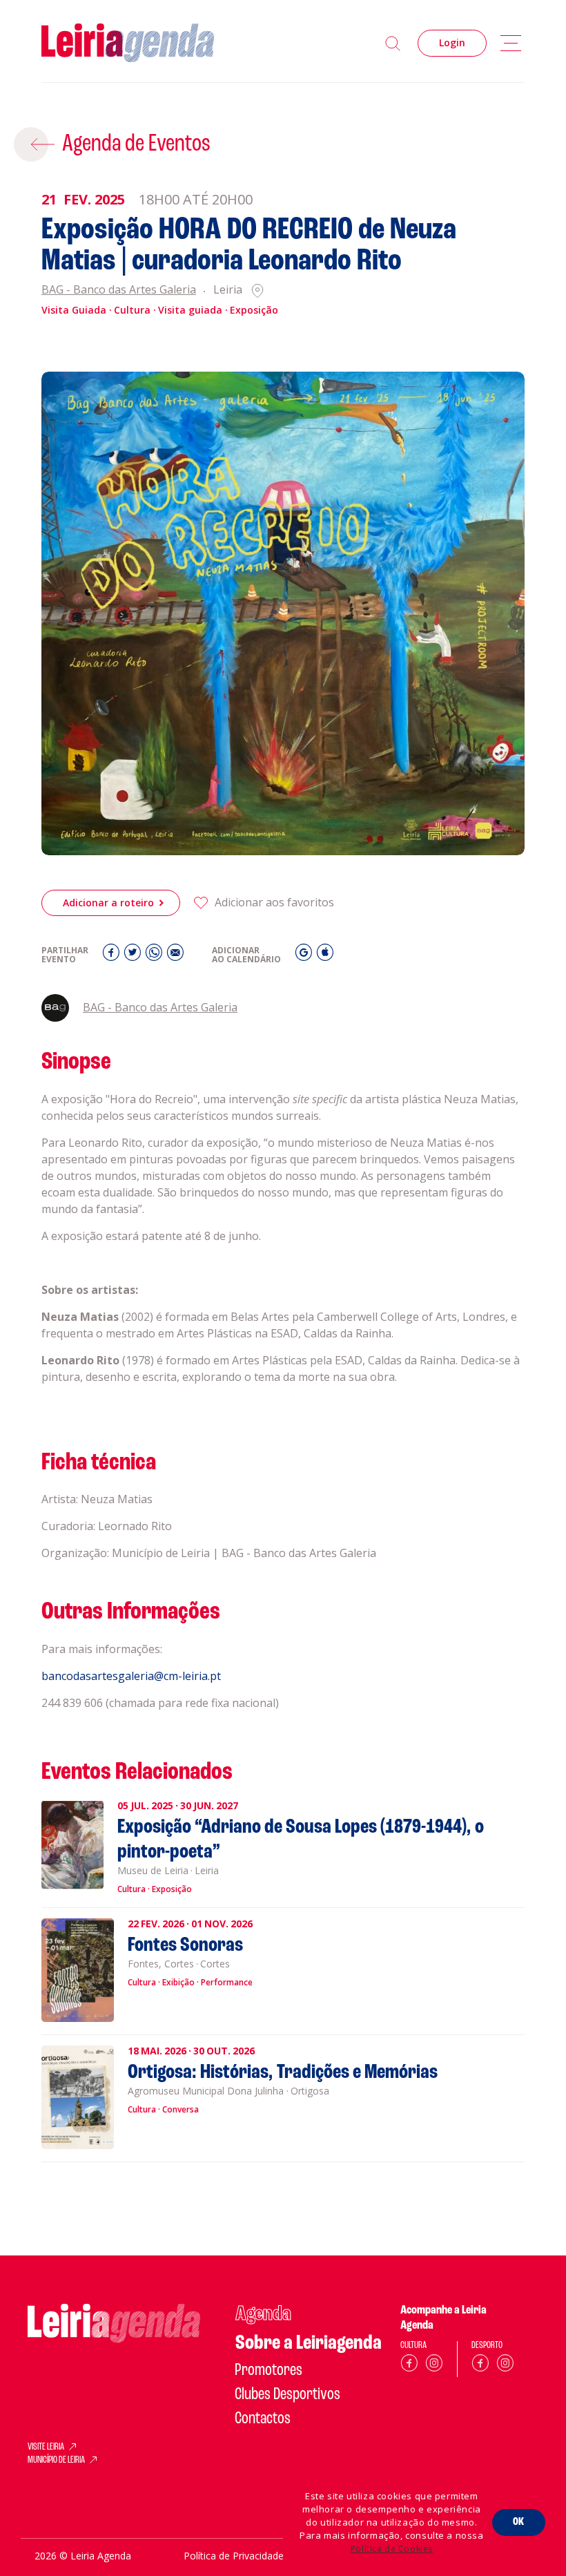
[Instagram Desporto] (505, 2366)
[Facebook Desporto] (480, 2366)
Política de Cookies (392, 2549)
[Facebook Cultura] (409, 2366)
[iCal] (325, 956)
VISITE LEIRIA (46, 2448)
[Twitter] (134, 956)
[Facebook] (113, 956)
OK (519, 2522)
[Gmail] (305, 956)
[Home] (128, 43)
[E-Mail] (175, 956)
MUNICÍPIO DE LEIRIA (56, 2461)
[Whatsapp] (156, 956)
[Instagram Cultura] (434, 2366)
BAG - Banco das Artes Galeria (119, 290)
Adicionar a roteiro (108, 903)
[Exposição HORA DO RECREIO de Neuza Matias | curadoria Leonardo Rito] (283, 613)
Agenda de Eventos (136, 144)
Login (452, 42)
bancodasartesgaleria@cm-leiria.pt (131, 1676)
